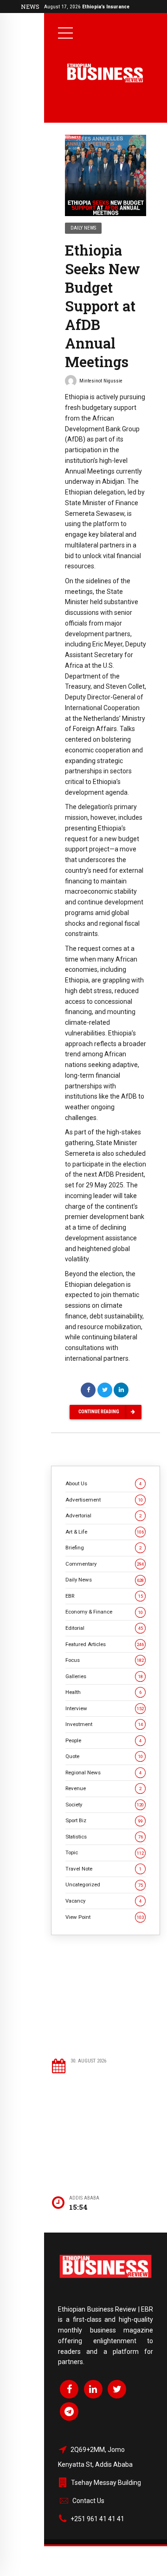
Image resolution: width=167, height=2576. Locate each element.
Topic (105, 1852)
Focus (105, 1660)
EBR (104, 1596)
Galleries (104, 1676)
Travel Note (103, 1869)
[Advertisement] (106, 1996)
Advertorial (103, 1515)
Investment (104, 1724)
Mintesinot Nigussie (101, 381)
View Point (105, 1917)
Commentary (105, 1564)
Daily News (83, 228)
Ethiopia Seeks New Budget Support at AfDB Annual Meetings (103, 306)
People (103, 1740)
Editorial (104, 1628)
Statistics (104, 1837)
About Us (103, 1483)
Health (103, 1692)
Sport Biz (104, 1820)
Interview (105, 1708)
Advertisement (104, 1500)
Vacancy (103, 1901)
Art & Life (105, 1532)
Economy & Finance (104, 1612)
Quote (104, 1756)
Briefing (103, 1548)
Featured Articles (105, 1644)
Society (105, 1805)
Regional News (103, 1772)
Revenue (103, 1788)
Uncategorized (104, 1884)
